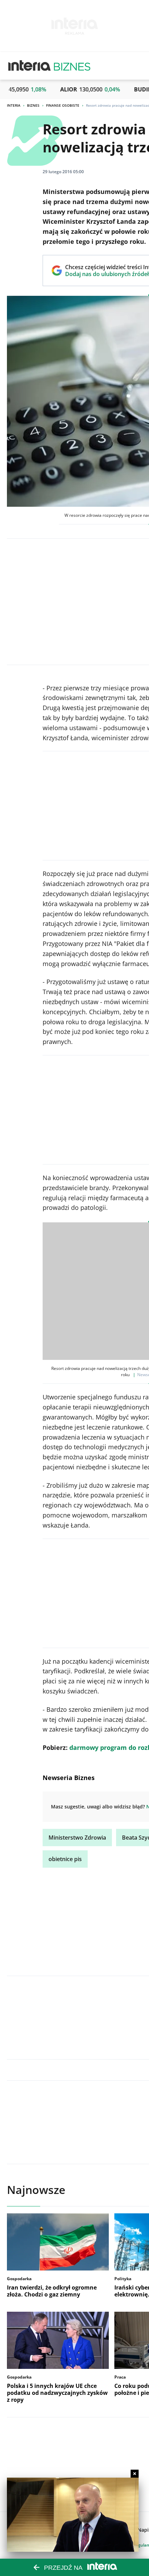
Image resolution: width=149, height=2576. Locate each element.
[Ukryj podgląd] (135, 2474)
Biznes (33, 105)
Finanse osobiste (63, 105)
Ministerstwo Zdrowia (77, 1838)
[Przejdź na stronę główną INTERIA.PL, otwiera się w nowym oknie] (30, 66)
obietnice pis (65, 1859)
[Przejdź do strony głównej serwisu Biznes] (72, 66)
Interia (14, 105)
